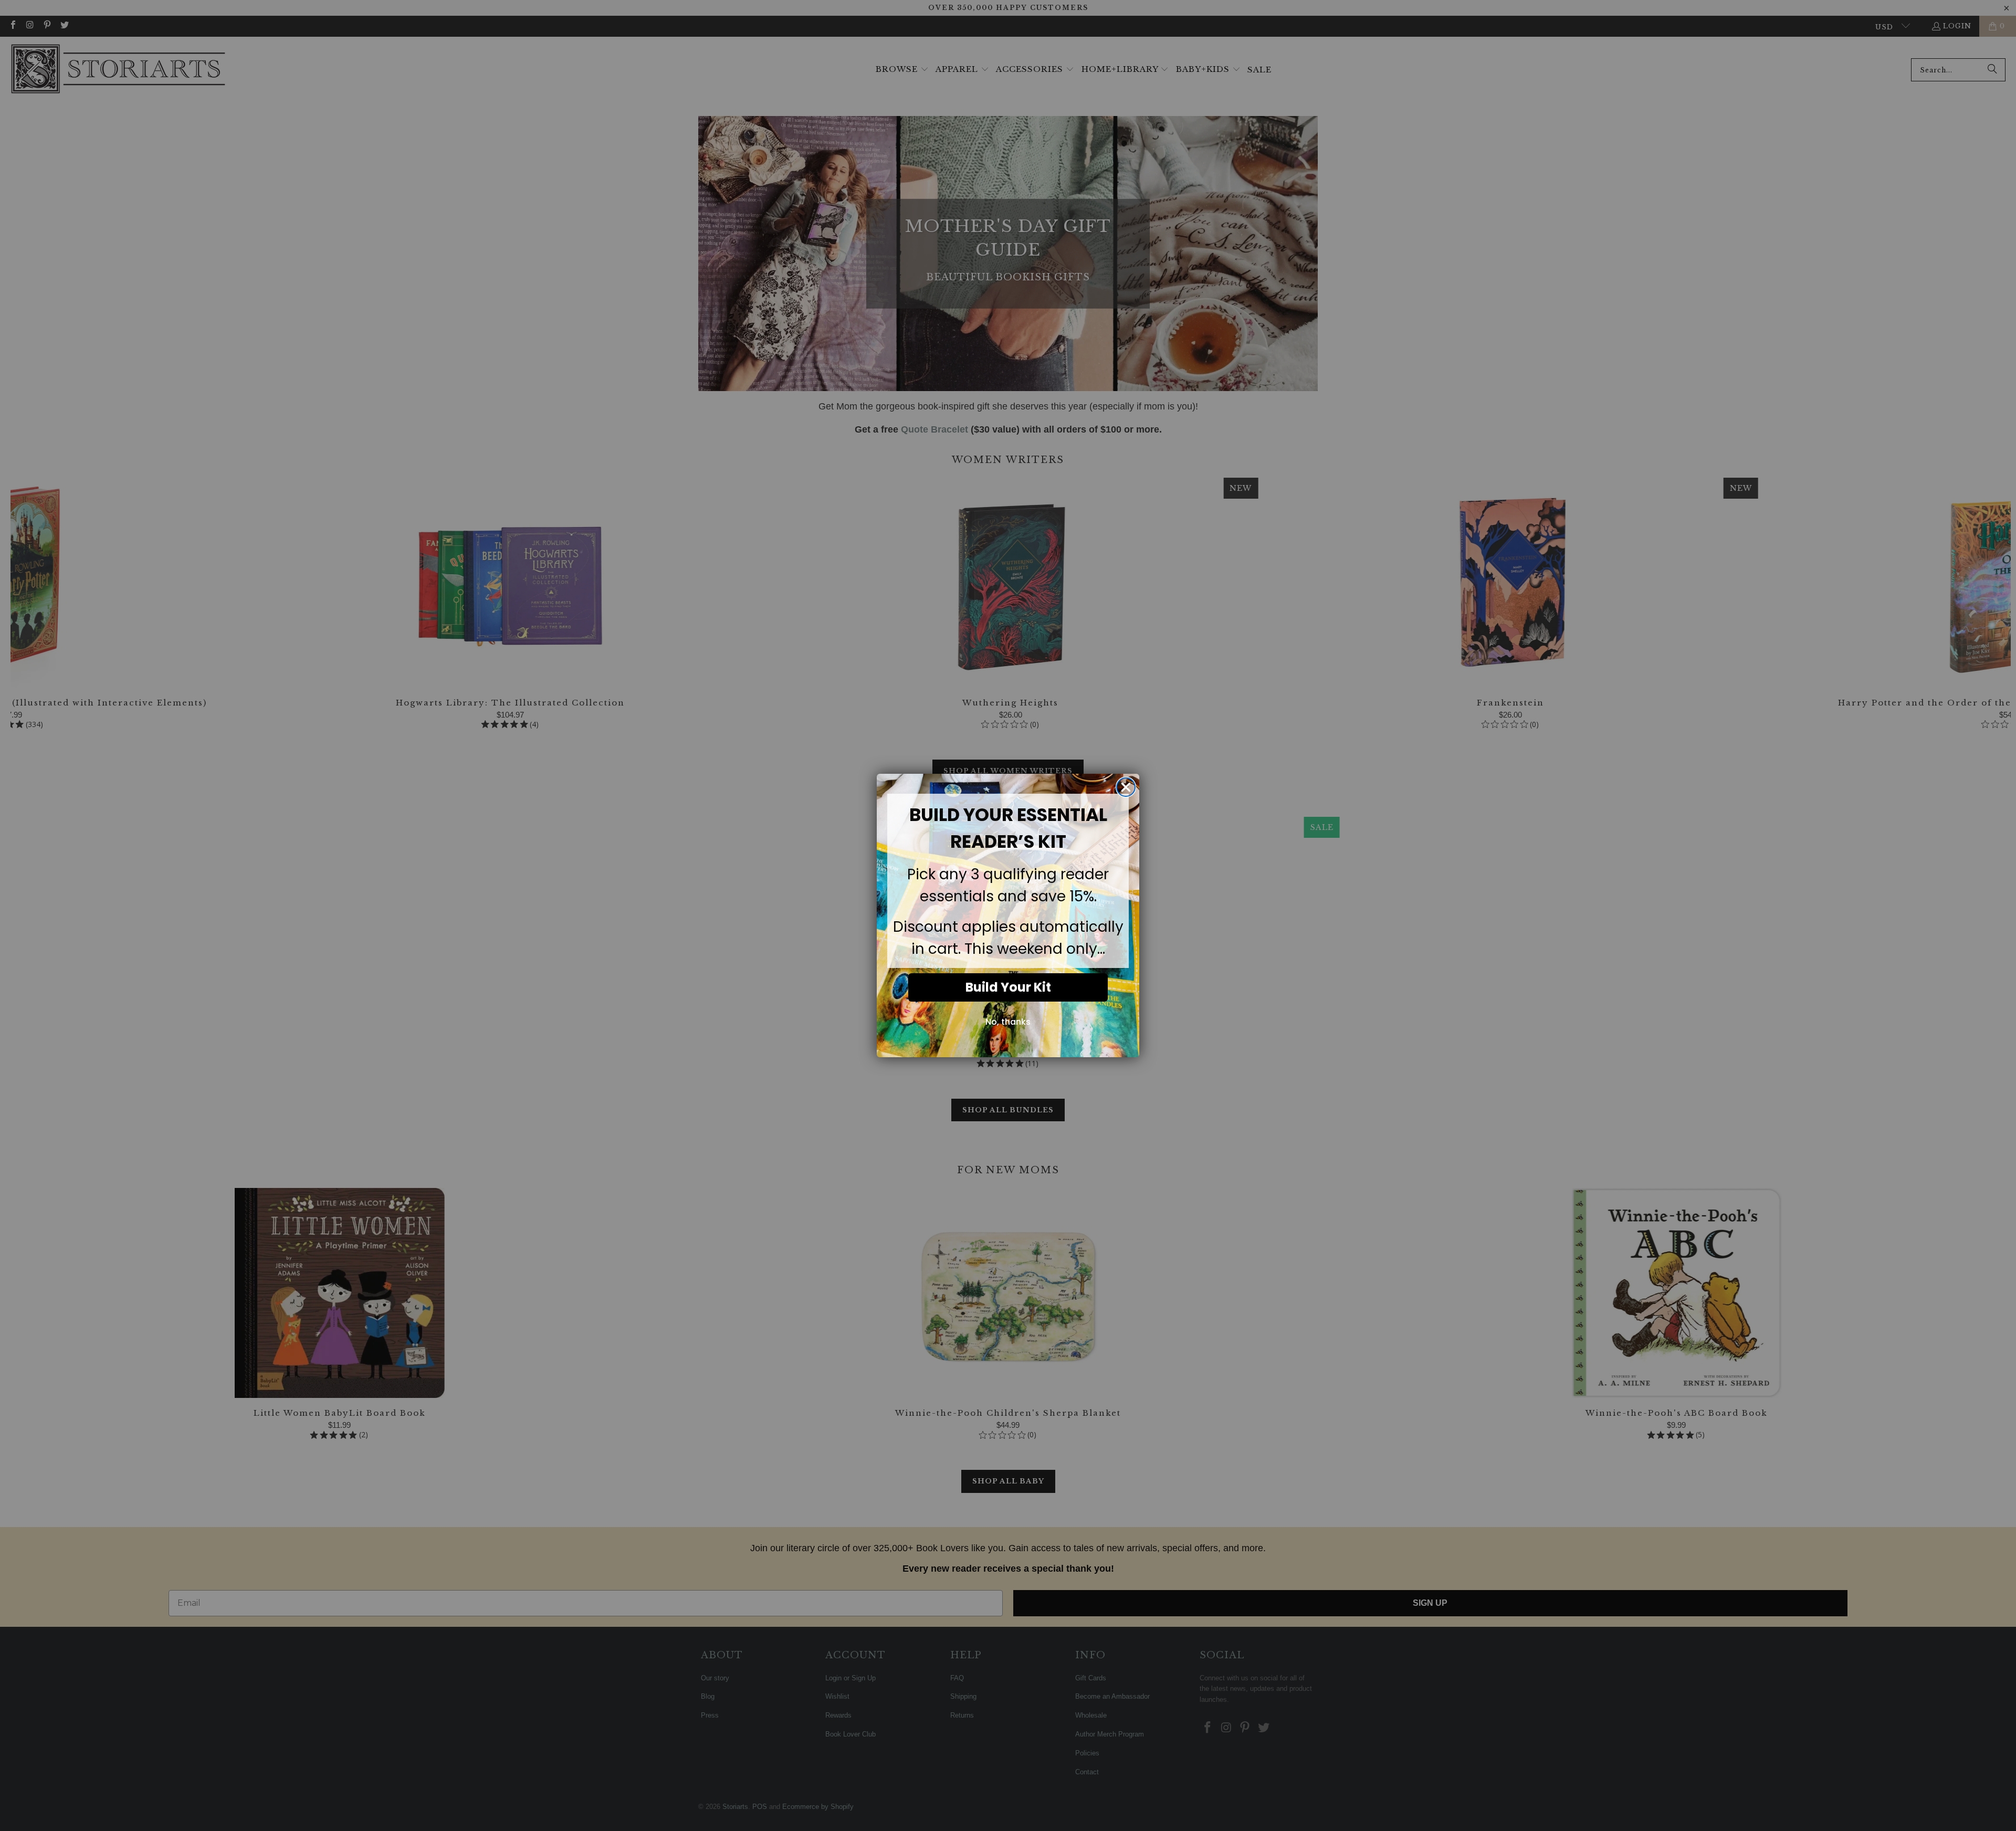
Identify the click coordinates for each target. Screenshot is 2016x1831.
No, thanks (1008, 1022)
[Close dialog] (1126, 787)
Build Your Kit (1008, 987)
